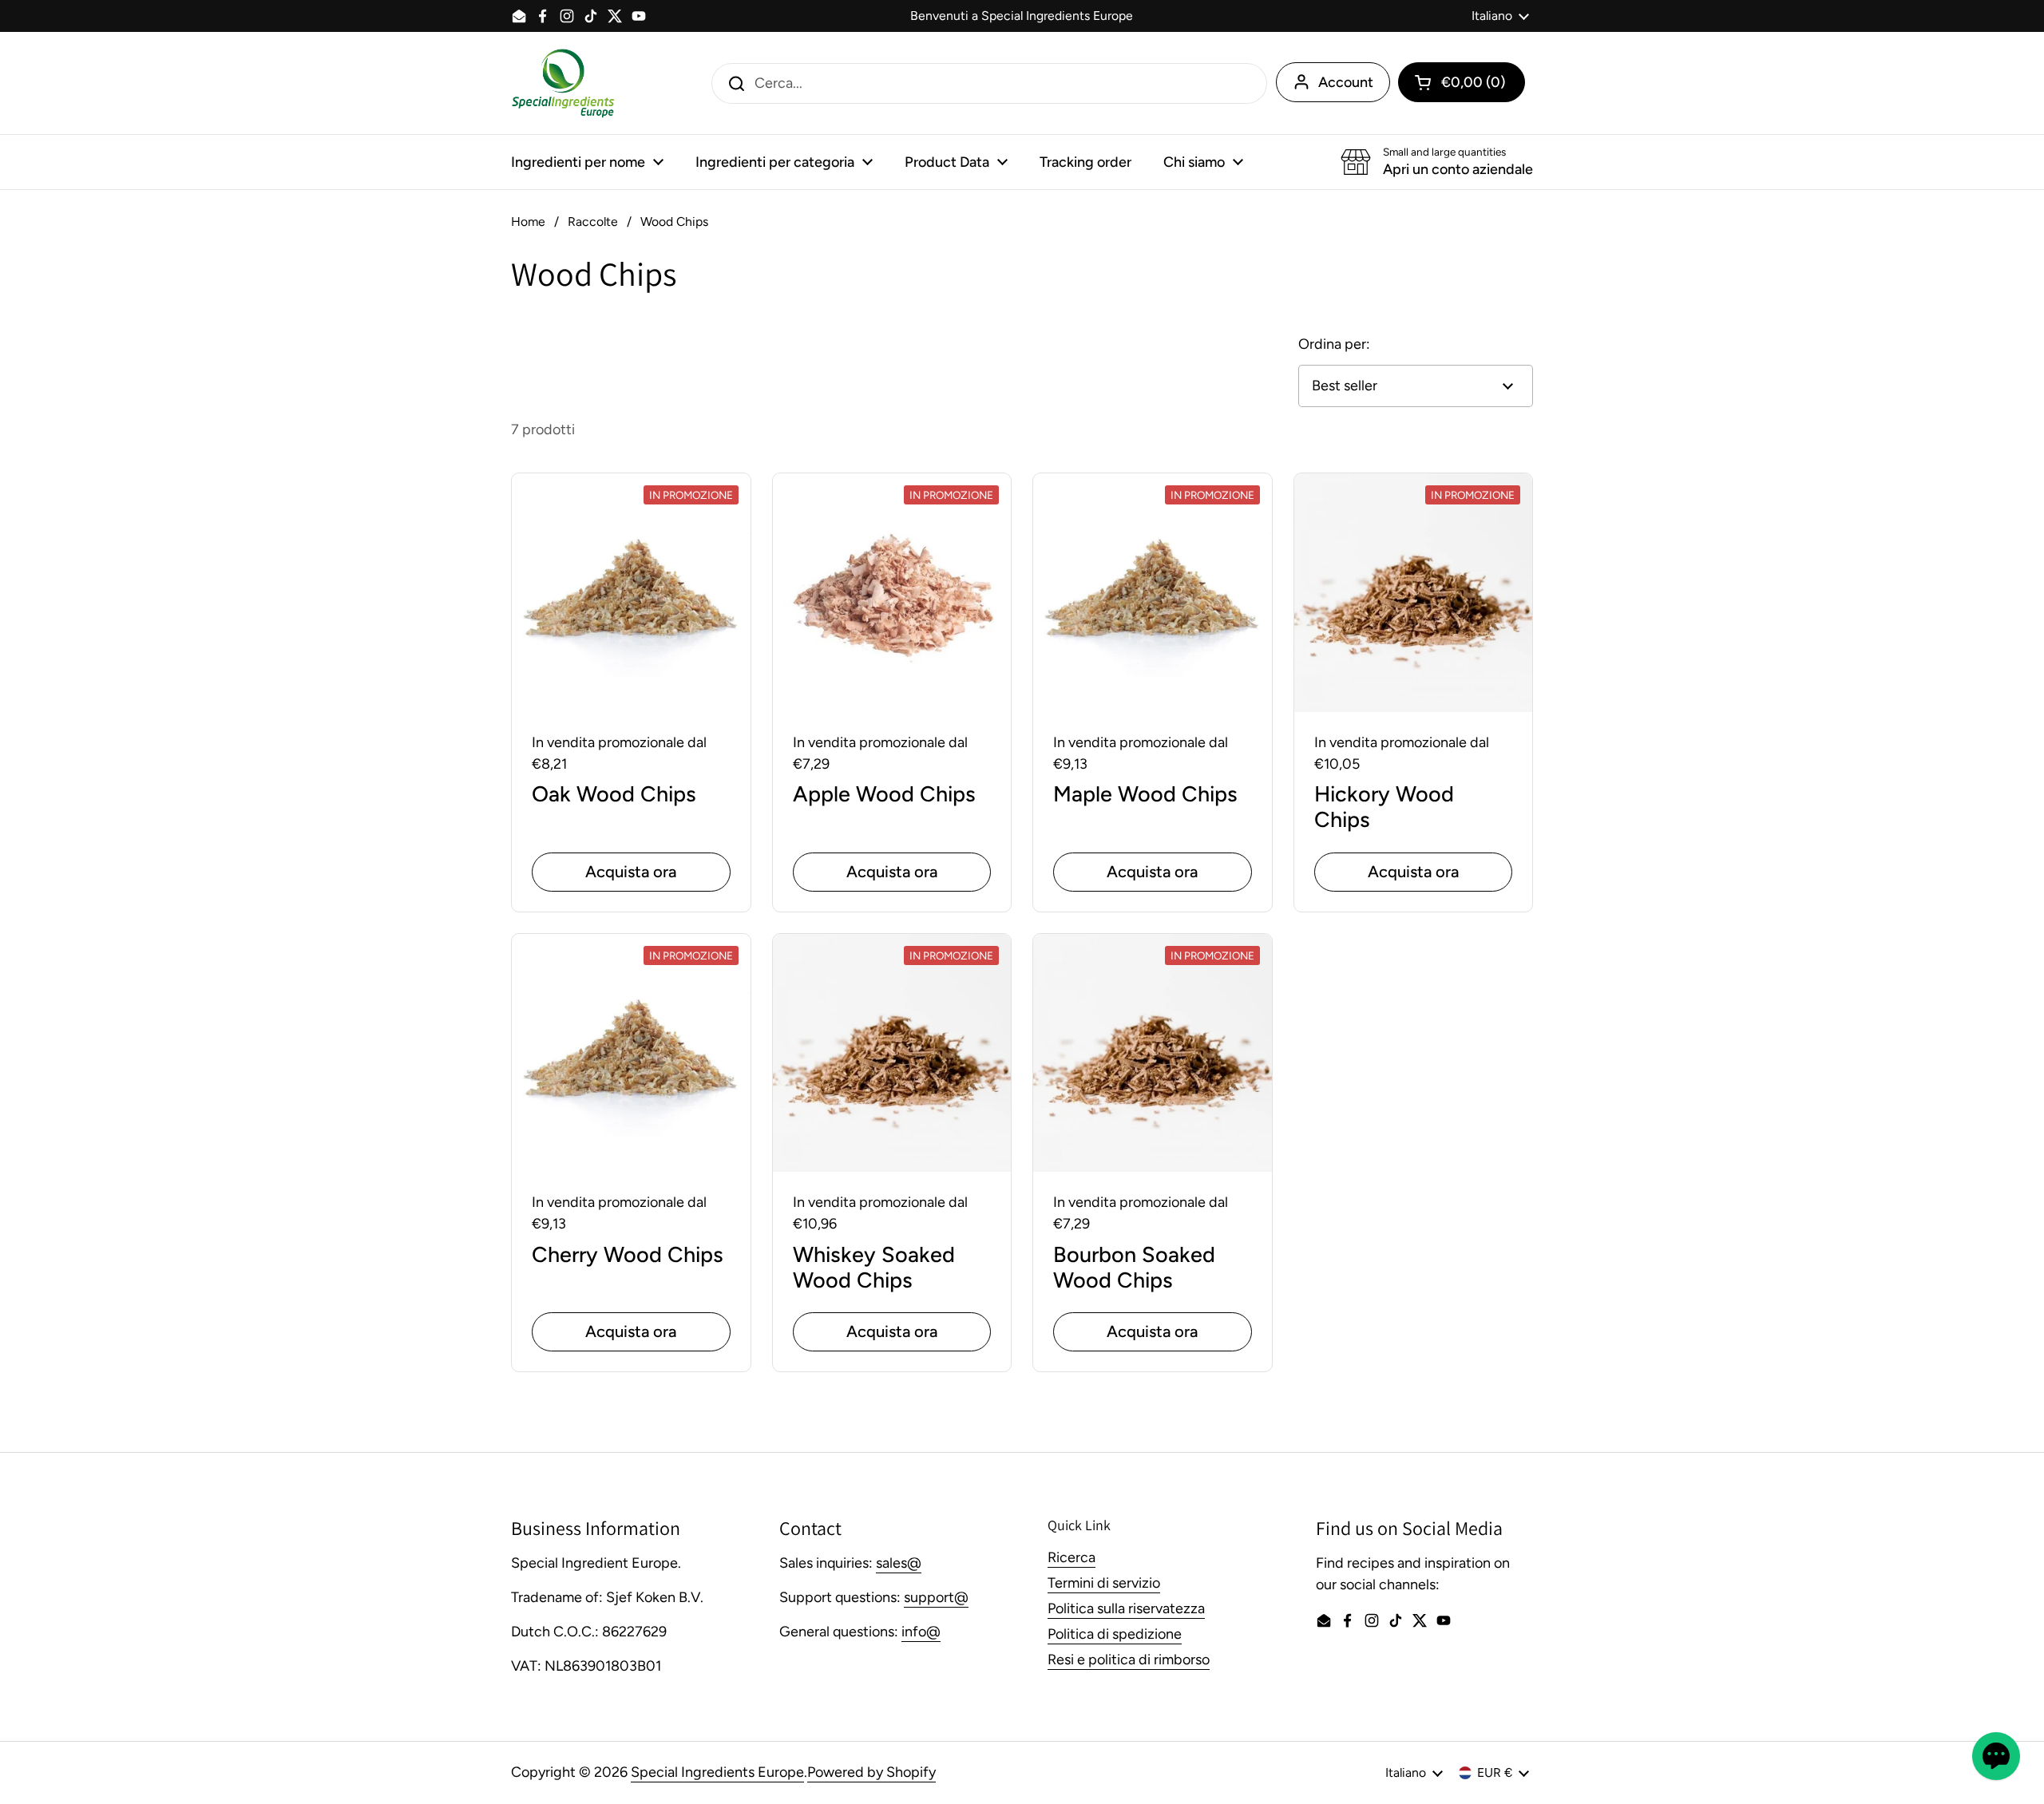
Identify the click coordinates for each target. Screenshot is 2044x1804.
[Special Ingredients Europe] (563, 83)
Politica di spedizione (1115, 1634)
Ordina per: (1334, 344)
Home (528, 222)
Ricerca (1072, 1557)
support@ (936, 1597)
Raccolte (593, 222)
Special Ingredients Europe (717, 1772)
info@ (921, 1632)
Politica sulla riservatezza (1126, 1608)
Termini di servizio (1104, 1583)
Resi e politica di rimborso (1129, 1660)
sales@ (899, 1563)
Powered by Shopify (871, 1772)
